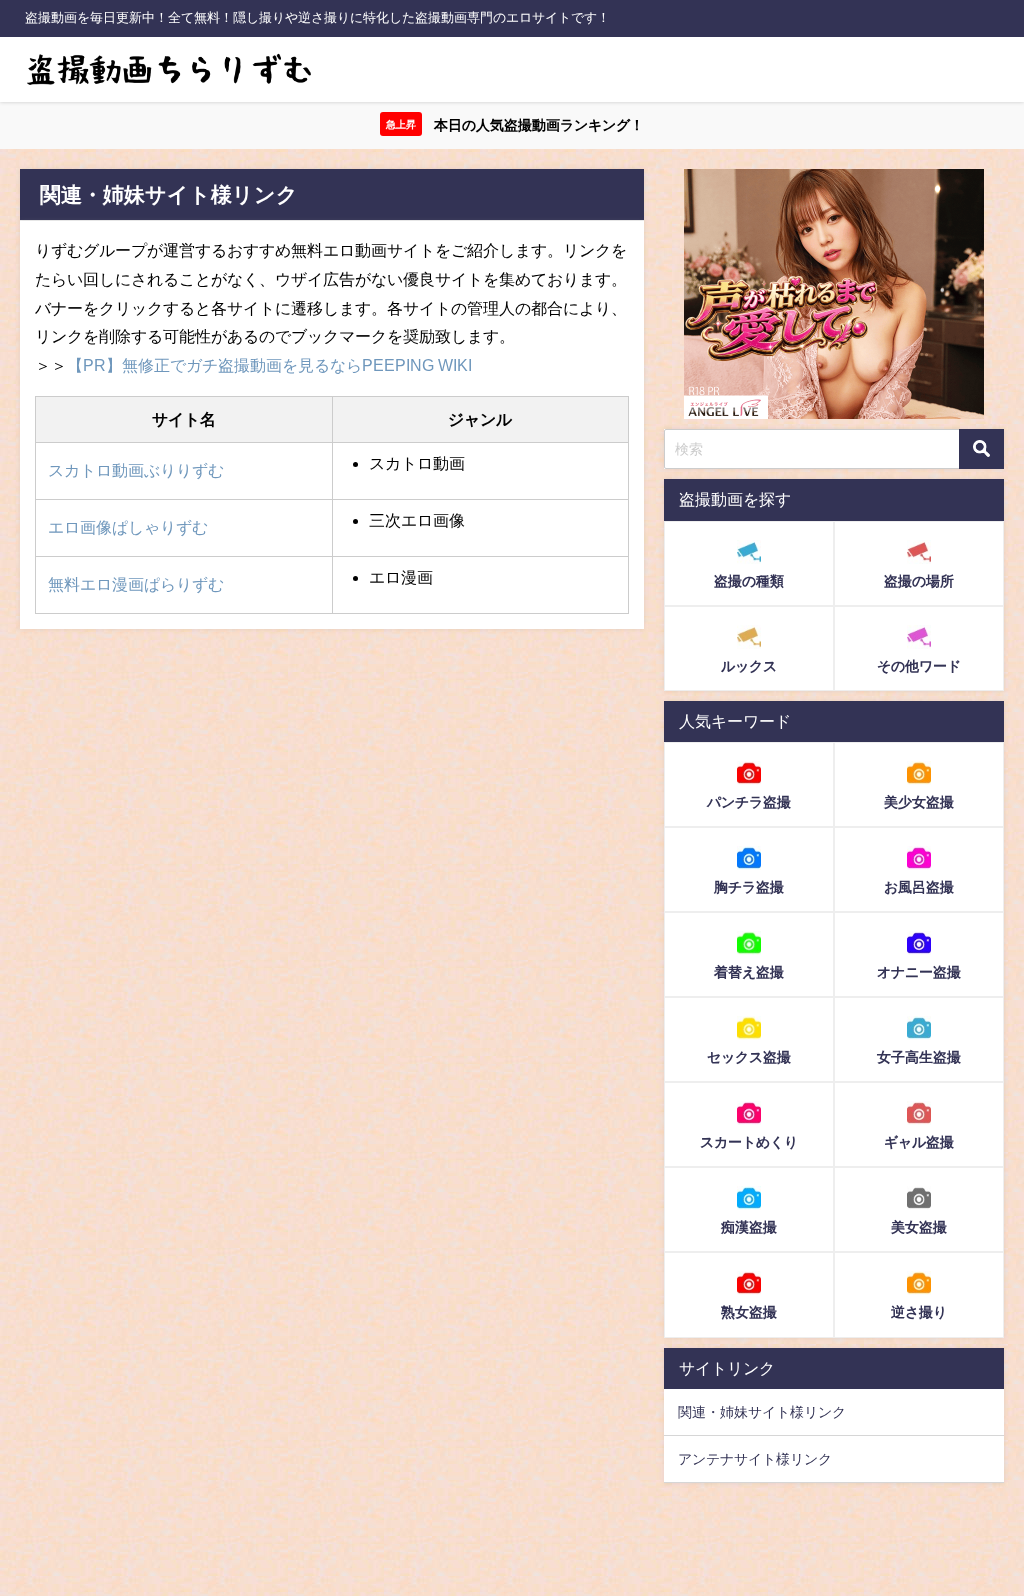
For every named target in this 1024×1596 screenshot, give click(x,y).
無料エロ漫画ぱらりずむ (136, 584)
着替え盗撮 (749, 972)
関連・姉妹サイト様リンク (762, 1412)
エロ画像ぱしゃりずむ (128, 527)
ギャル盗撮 (919, 1142)
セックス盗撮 (749, 1057)
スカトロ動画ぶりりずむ (136, 470)
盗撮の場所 (919, 581)
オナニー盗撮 (919, 972)
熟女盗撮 (749, 1312)
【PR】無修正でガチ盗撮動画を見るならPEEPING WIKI (269, 365)
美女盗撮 (919, 1227)
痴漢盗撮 (749, 1227)
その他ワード (919, 666)
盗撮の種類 (749, 581)
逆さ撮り (919, 1312)
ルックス (749, 666)
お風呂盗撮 (919, 887)
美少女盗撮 (919, 802)
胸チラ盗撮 (749, 887)
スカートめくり (749, 1142)
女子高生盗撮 (919, 1057)
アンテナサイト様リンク (755, 1459)
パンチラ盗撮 (749, 802)
